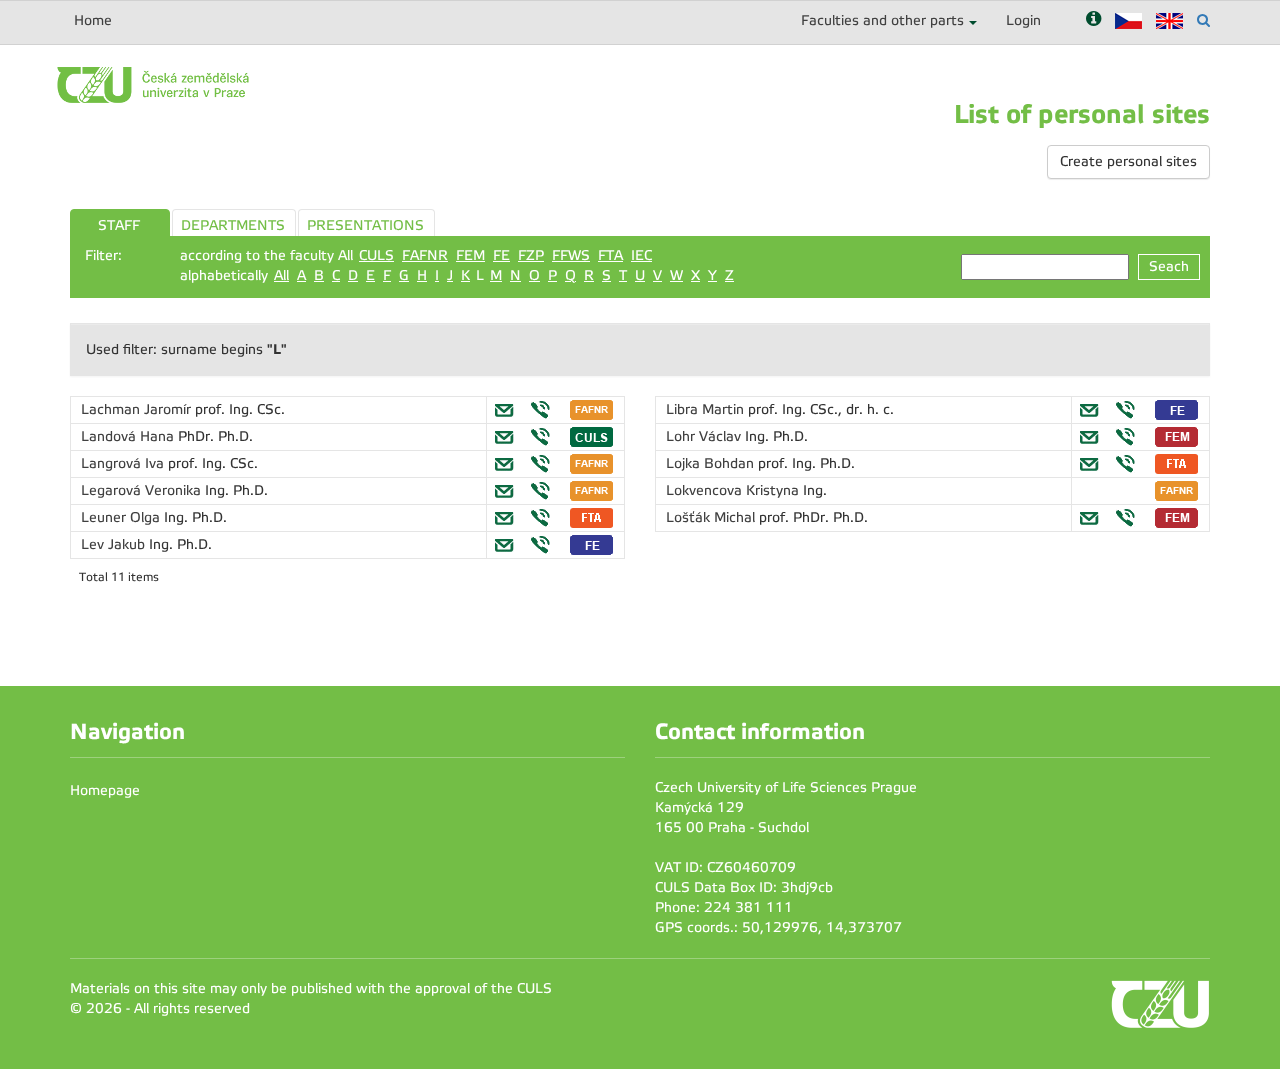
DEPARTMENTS (233, 225)
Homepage (105, 790)
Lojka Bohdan (712, 463)
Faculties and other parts (882, 20)
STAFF (119, 225)
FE (501, 255)
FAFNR (425, 255)
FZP (531, 255)
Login (1023, 20)
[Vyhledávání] (1203, 20)
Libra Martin (707, 409)
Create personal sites (1128, 161)
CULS (376, 255)
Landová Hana (129, 436)
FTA (610, 255)
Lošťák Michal (712, 517)
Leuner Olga (122, 517)
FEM (470, 255)
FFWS (571, 255)
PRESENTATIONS (365, 225)
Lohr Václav (705, 436)
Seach (1169, 266)
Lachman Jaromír (138, 409)
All (281, 275)
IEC (641, 255)
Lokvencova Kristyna (734, 490)
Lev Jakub (115, 544)
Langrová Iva (124, 463)
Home (93, 20)
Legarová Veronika (143, 490)
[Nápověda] (1093, 20)
